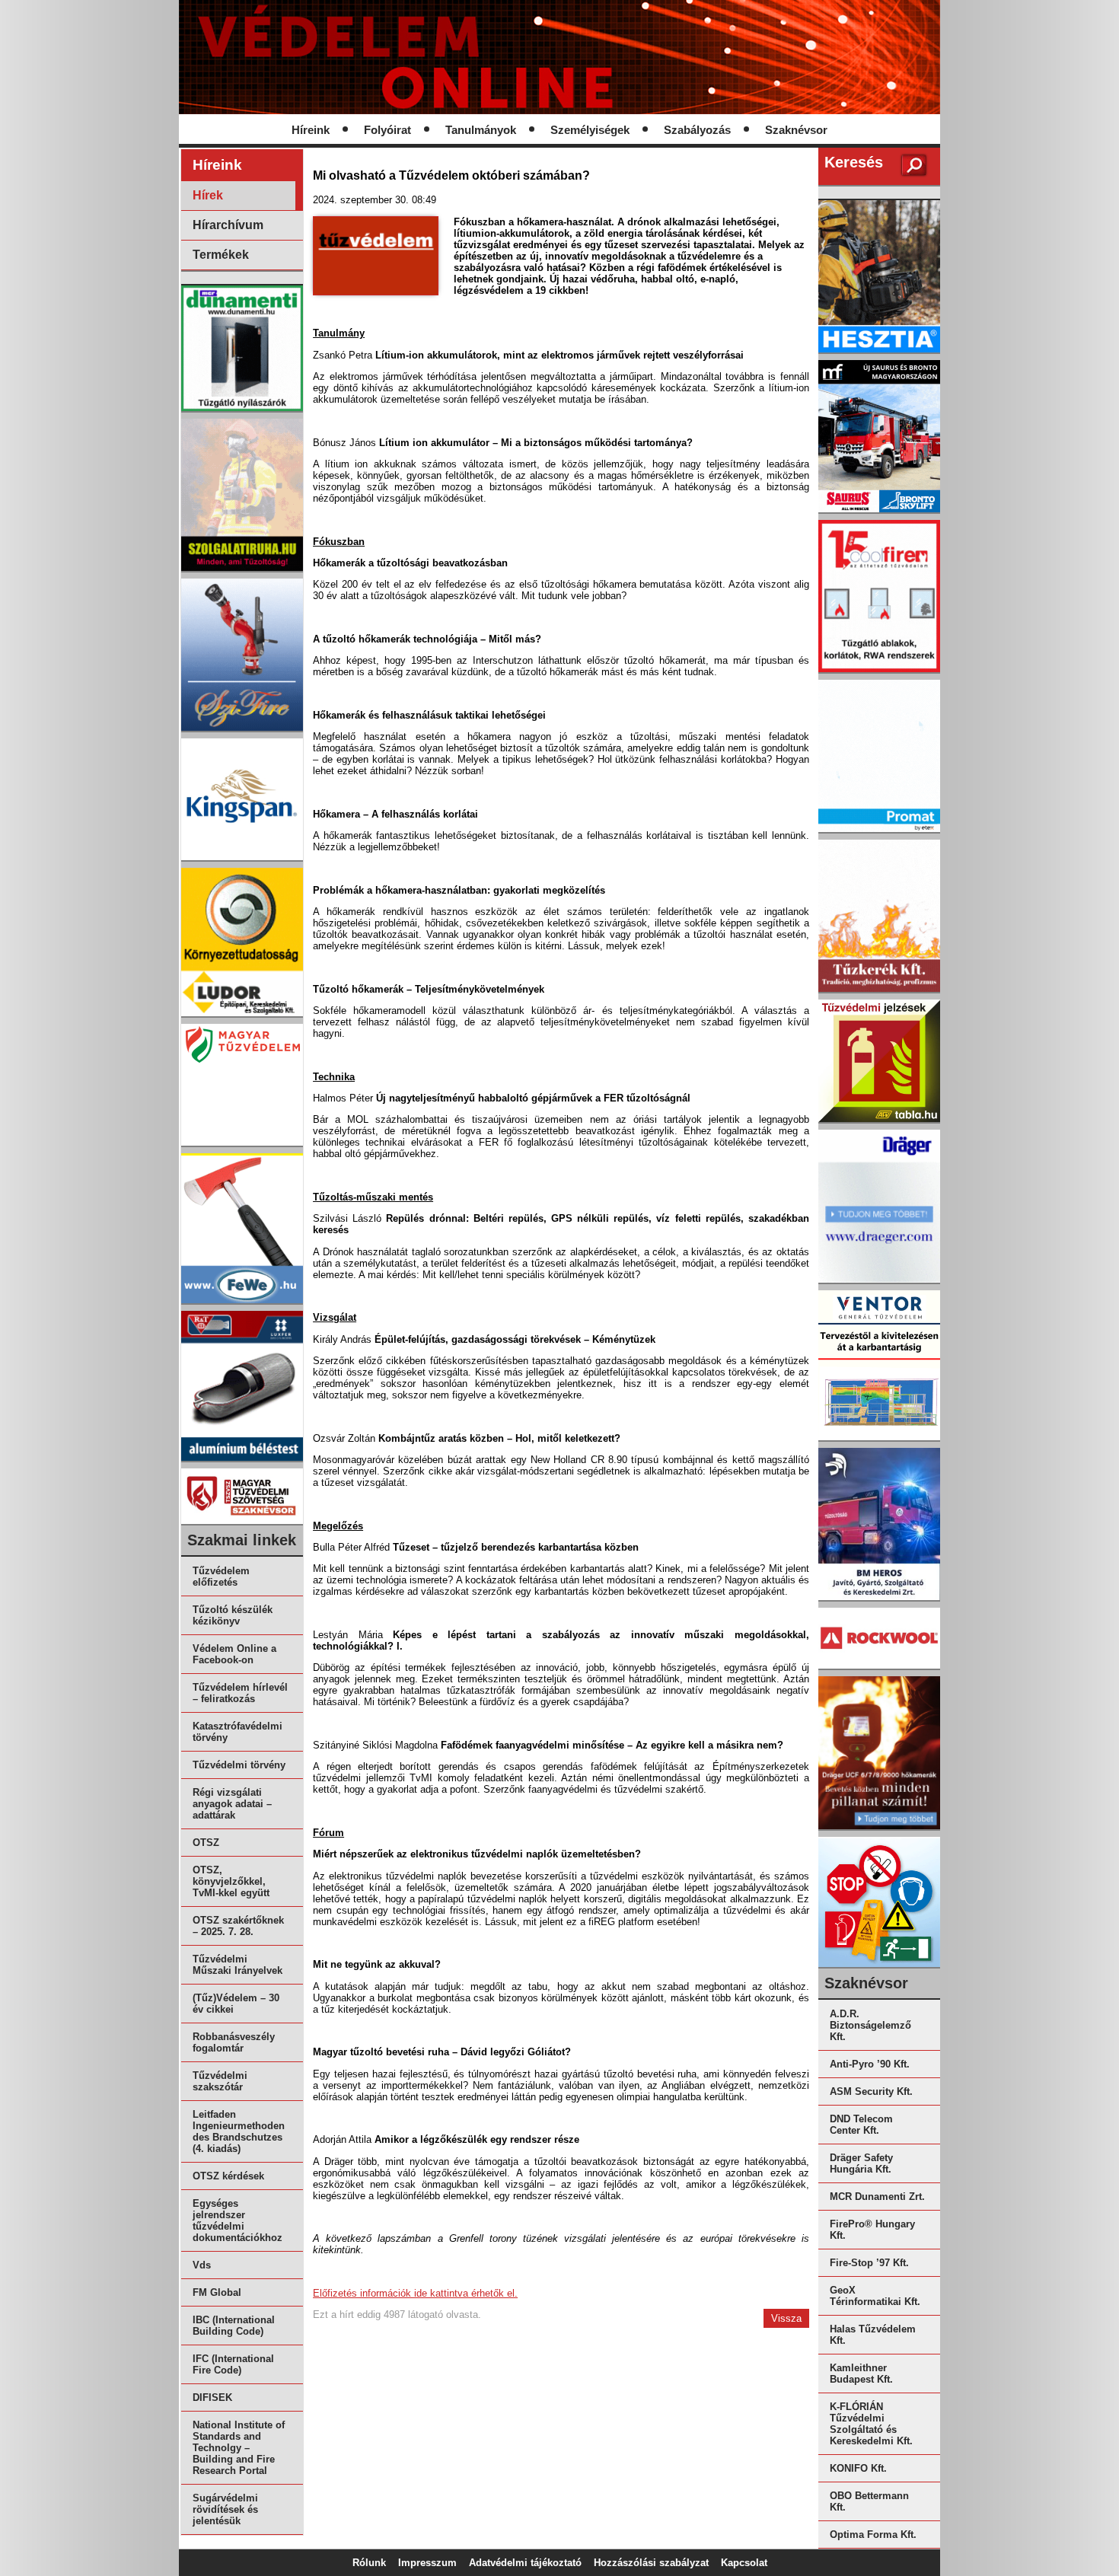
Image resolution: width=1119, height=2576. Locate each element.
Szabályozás (697, 130)
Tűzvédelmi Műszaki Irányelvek (238, 1965)
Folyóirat (387, 130)
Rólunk (369, 2563)
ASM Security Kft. (871, 2091)
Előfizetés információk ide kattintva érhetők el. (415, 2293)
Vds (202, 2265)
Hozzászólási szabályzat (651, 2563)
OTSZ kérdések (228, 2176)
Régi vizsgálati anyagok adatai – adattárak (232, 1804)
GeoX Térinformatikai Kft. (875, 2296)
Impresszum (427, 2563)
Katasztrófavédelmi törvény (238, 1732)
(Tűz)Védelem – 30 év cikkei (236, 2004)
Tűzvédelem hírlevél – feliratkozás (240, 1693)
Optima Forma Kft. (873, 2535)
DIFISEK (212, 2397)
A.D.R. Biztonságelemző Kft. (870, 2025)
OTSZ (206, 1843)
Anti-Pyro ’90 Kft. (870, 2064)
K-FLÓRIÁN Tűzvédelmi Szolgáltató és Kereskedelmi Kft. (871, 2424)
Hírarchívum (228, 225)
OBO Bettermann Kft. (869, 2501)
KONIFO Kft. (858, 2468)
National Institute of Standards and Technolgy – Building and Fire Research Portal (239, 2448)
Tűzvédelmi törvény (239, 1765)
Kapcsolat (744, 2563)
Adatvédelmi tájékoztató (525, 2563)
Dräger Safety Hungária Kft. (861, 2163)
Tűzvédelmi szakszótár (220, 2081)
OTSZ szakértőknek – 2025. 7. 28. (238, 1926)
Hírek (208, 195)
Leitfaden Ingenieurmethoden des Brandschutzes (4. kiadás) (239, 2131)
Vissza (786, 2318)
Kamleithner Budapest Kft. (861, 2374)
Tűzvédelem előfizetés (221, 1577)
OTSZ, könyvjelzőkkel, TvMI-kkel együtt (231, 1881)
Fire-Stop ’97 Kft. (869, 2263)
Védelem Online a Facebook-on (234, 1654)
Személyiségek (590, 130)
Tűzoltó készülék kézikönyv (233, 1615)
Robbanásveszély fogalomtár (234, 2042)
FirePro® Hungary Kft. (872, 2230)
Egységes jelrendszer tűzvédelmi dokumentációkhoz (238, 2221)
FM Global (217, 2292)
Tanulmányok (481, 130)
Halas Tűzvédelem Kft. (873, 2335)
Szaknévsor (796, 130)
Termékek (221, 255)
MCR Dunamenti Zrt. (877, 2197)
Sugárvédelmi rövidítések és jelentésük (225, 2509)
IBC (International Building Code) (234, 2326)
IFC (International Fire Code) (233, 2364)
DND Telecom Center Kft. (861, 2125)
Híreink (311, 130)
